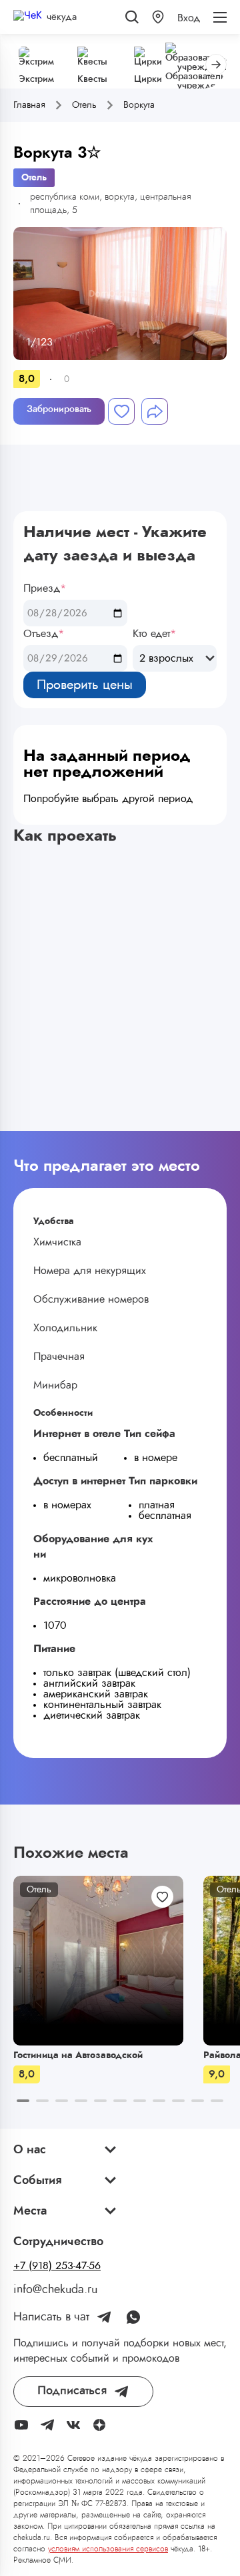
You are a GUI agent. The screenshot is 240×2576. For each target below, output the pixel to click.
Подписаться (72, 2391)
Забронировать (59, 409)
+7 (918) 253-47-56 (57, 2266)
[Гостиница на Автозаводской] (98, 1961)
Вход (189, 18)
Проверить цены (85, 685)
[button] (158, 17)
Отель (34, 178)
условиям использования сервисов (108, 2549)
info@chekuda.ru (55, 2290)
